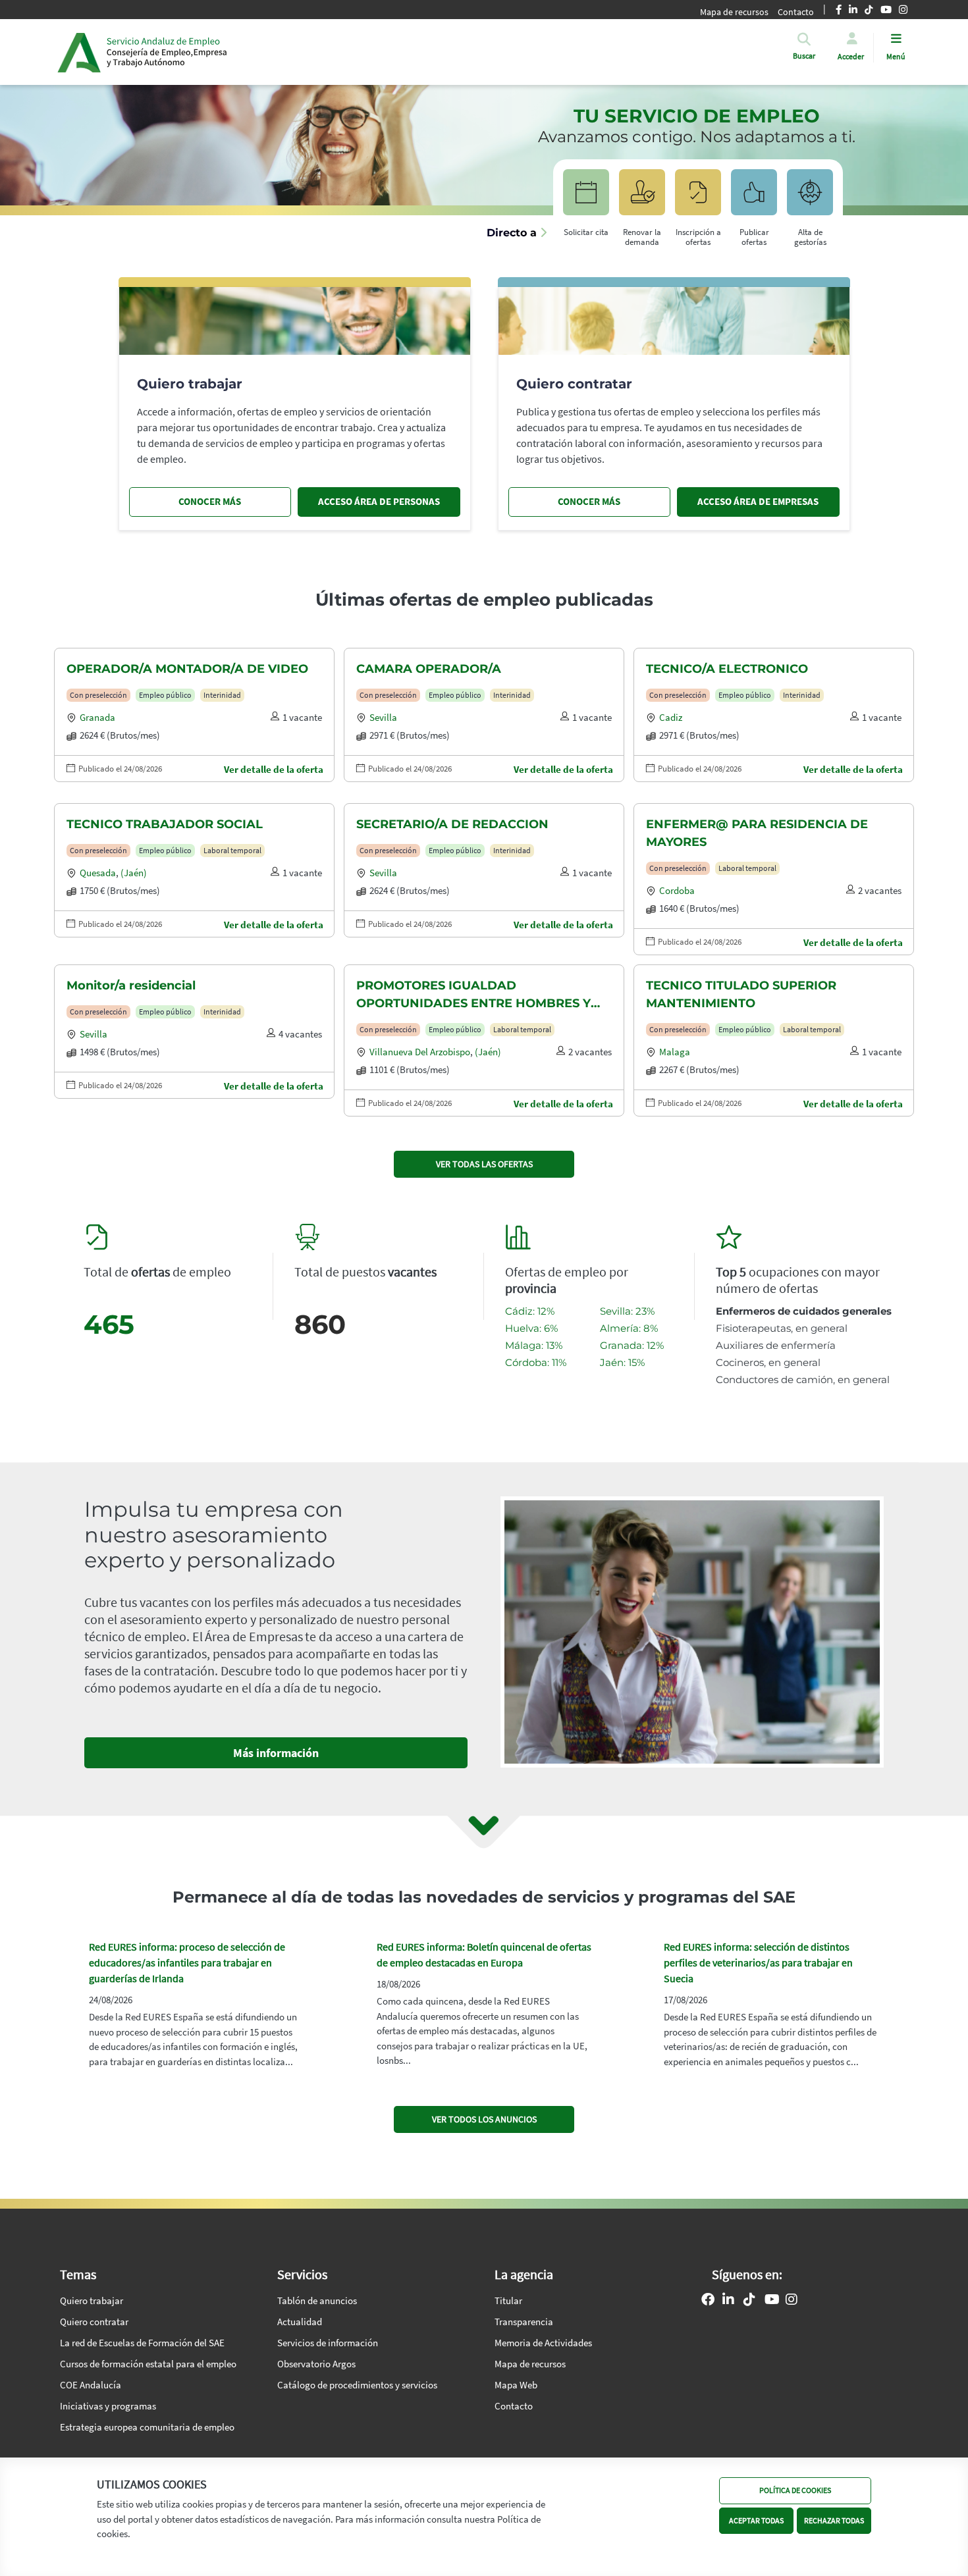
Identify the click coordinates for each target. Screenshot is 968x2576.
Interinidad (222, 695)
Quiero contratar (94, 2322)
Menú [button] (896, 56)
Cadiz (671, 717)
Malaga (675, 1052)
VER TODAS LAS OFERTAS (484, 1164)
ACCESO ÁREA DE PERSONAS (379, 501)
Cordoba (677, 890)
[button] (804, 56)
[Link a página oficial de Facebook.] (708, 2301)
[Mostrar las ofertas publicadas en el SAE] (698, 198)
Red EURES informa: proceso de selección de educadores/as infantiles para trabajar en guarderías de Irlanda (187, 1962)
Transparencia (524, 2322)
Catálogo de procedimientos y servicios (357, 2385)
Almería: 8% (629, 1328)
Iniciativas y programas (108, 2406)
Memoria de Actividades (543, 2343)
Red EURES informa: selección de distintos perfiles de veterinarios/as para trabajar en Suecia (758, 1962)
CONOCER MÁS (210, 501)
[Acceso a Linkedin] (728, 2301)
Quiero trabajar (92, 2300)
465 (109, 1324)
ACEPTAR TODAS (756, 2520)
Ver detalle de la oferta (274, 769)
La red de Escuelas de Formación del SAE (142, 2343)
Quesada (98, 873)
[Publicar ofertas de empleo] (754, 198)
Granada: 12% (632, 1345)
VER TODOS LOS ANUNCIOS (484, 2119)
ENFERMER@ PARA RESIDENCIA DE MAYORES (757, 833)
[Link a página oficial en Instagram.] (792, 2301)
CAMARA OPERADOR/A (429, 669)
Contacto (514, 2406)
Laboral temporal (232, 850)
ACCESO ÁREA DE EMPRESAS (758, 501)
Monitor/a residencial (131, 986)
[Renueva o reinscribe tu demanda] (642, 198)
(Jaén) (134, 873)
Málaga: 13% (534, 1345)
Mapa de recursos (734, 12)
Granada (97, 717)
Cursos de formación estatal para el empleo (148, 2364)
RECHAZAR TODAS (834, 2520)
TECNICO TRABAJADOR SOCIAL (165, 824)
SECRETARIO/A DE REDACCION (452, 824)
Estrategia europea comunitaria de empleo (147, 2427)
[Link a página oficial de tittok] (749, 2301)
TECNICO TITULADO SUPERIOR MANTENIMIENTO (741, 994)
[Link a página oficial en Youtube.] (772, 2301)
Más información (276, 1753)
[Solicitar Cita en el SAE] (586, 198)
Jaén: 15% (622, 1362)
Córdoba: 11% (536, 1362)
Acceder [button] (851, 56)
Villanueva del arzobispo (420, 1052)
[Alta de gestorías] (810, 198)
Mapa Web (516, 2385)
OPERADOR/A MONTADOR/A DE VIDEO (187, 669)
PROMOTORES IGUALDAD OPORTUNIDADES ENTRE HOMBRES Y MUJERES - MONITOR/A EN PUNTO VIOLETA (473, 995)
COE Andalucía (91, 2385)
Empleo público (165, 695)
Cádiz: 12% (530, 1311)
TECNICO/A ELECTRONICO (727, 669)
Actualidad (300, 2322)
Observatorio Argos (316, 2364)
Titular (508, 2300)
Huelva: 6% (531, 1328)
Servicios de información (328, 2343)
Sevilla (383, 717)
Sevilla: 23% (627, 1311)
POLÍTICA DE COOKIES (795, 2490)
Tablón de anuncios (317, 2300)
